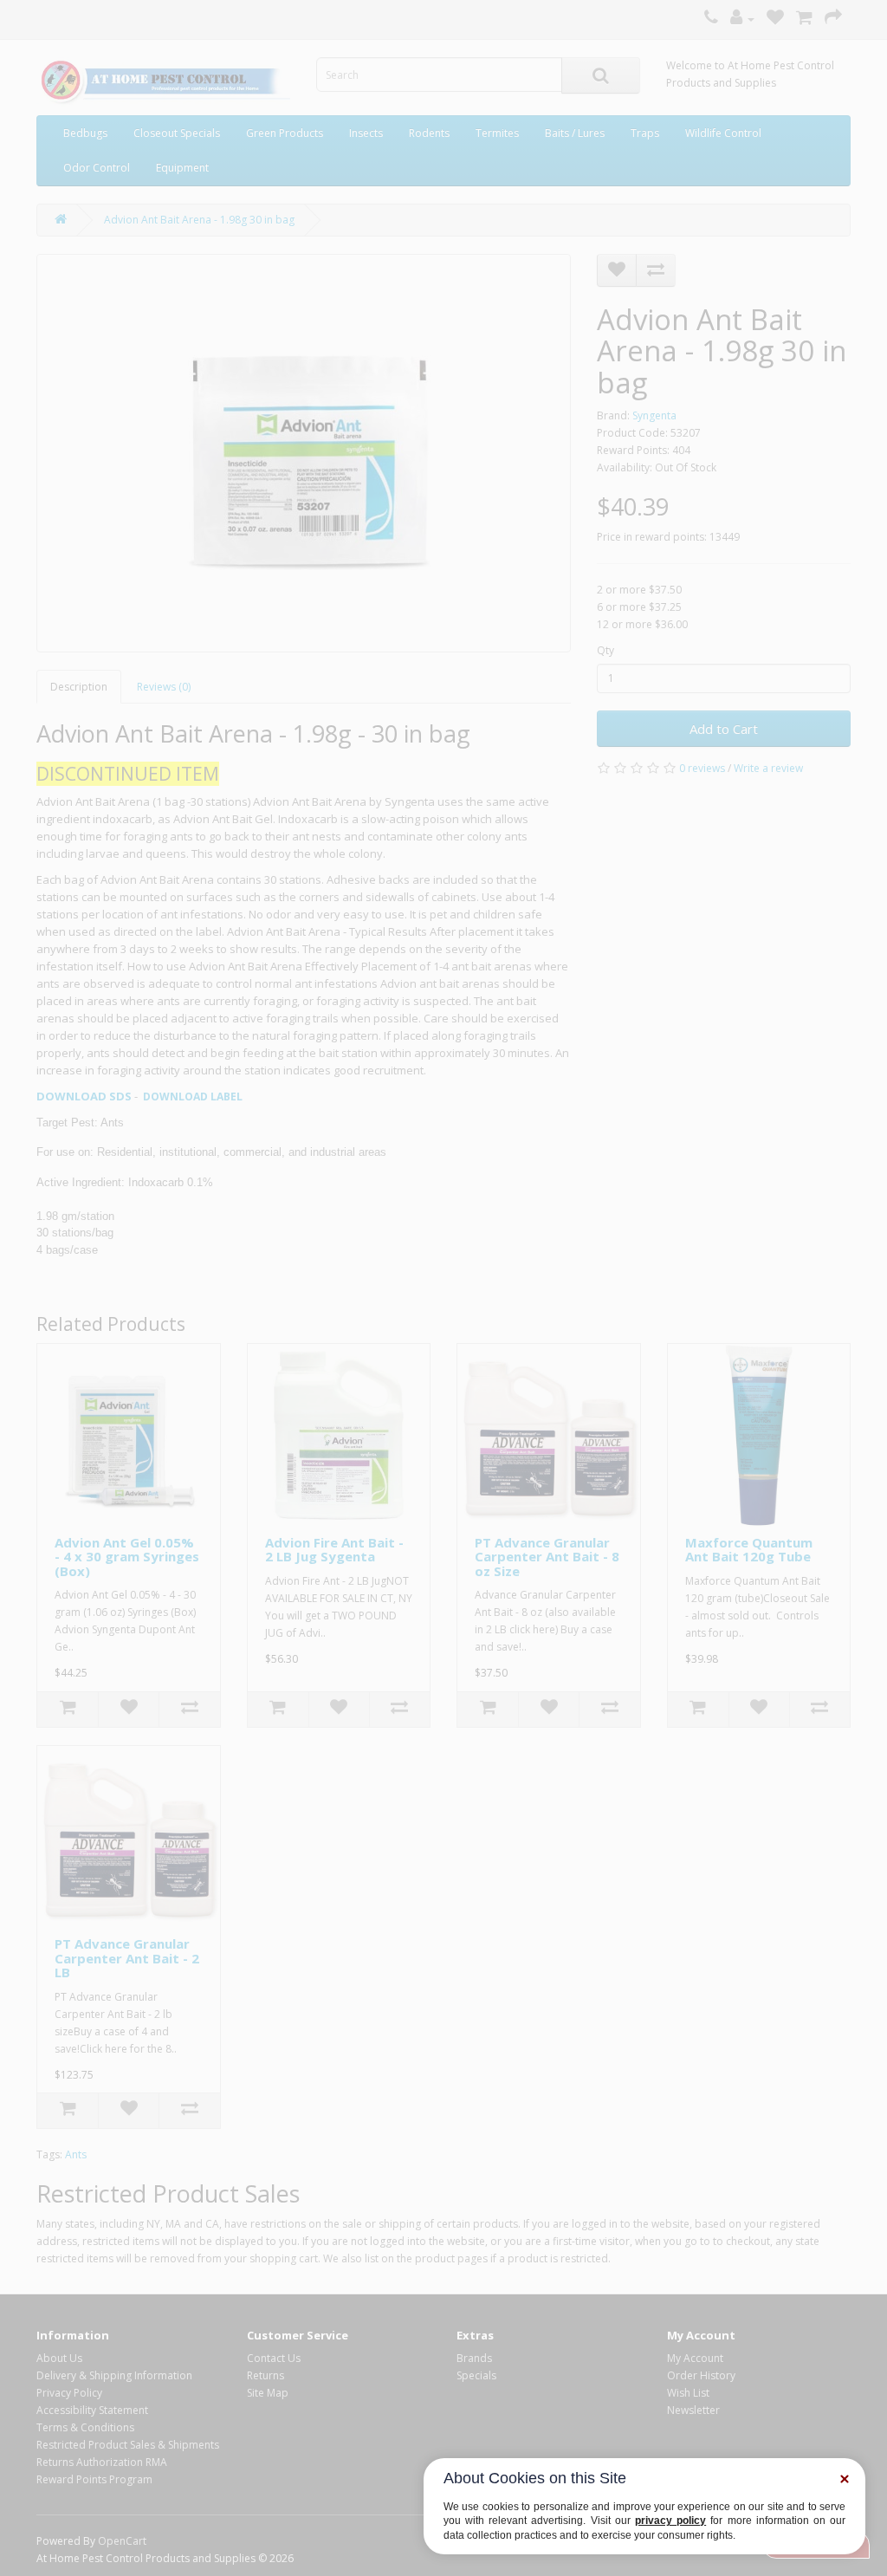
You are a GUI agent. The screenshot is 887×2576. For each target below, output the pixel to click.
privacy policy (670, 2521)
